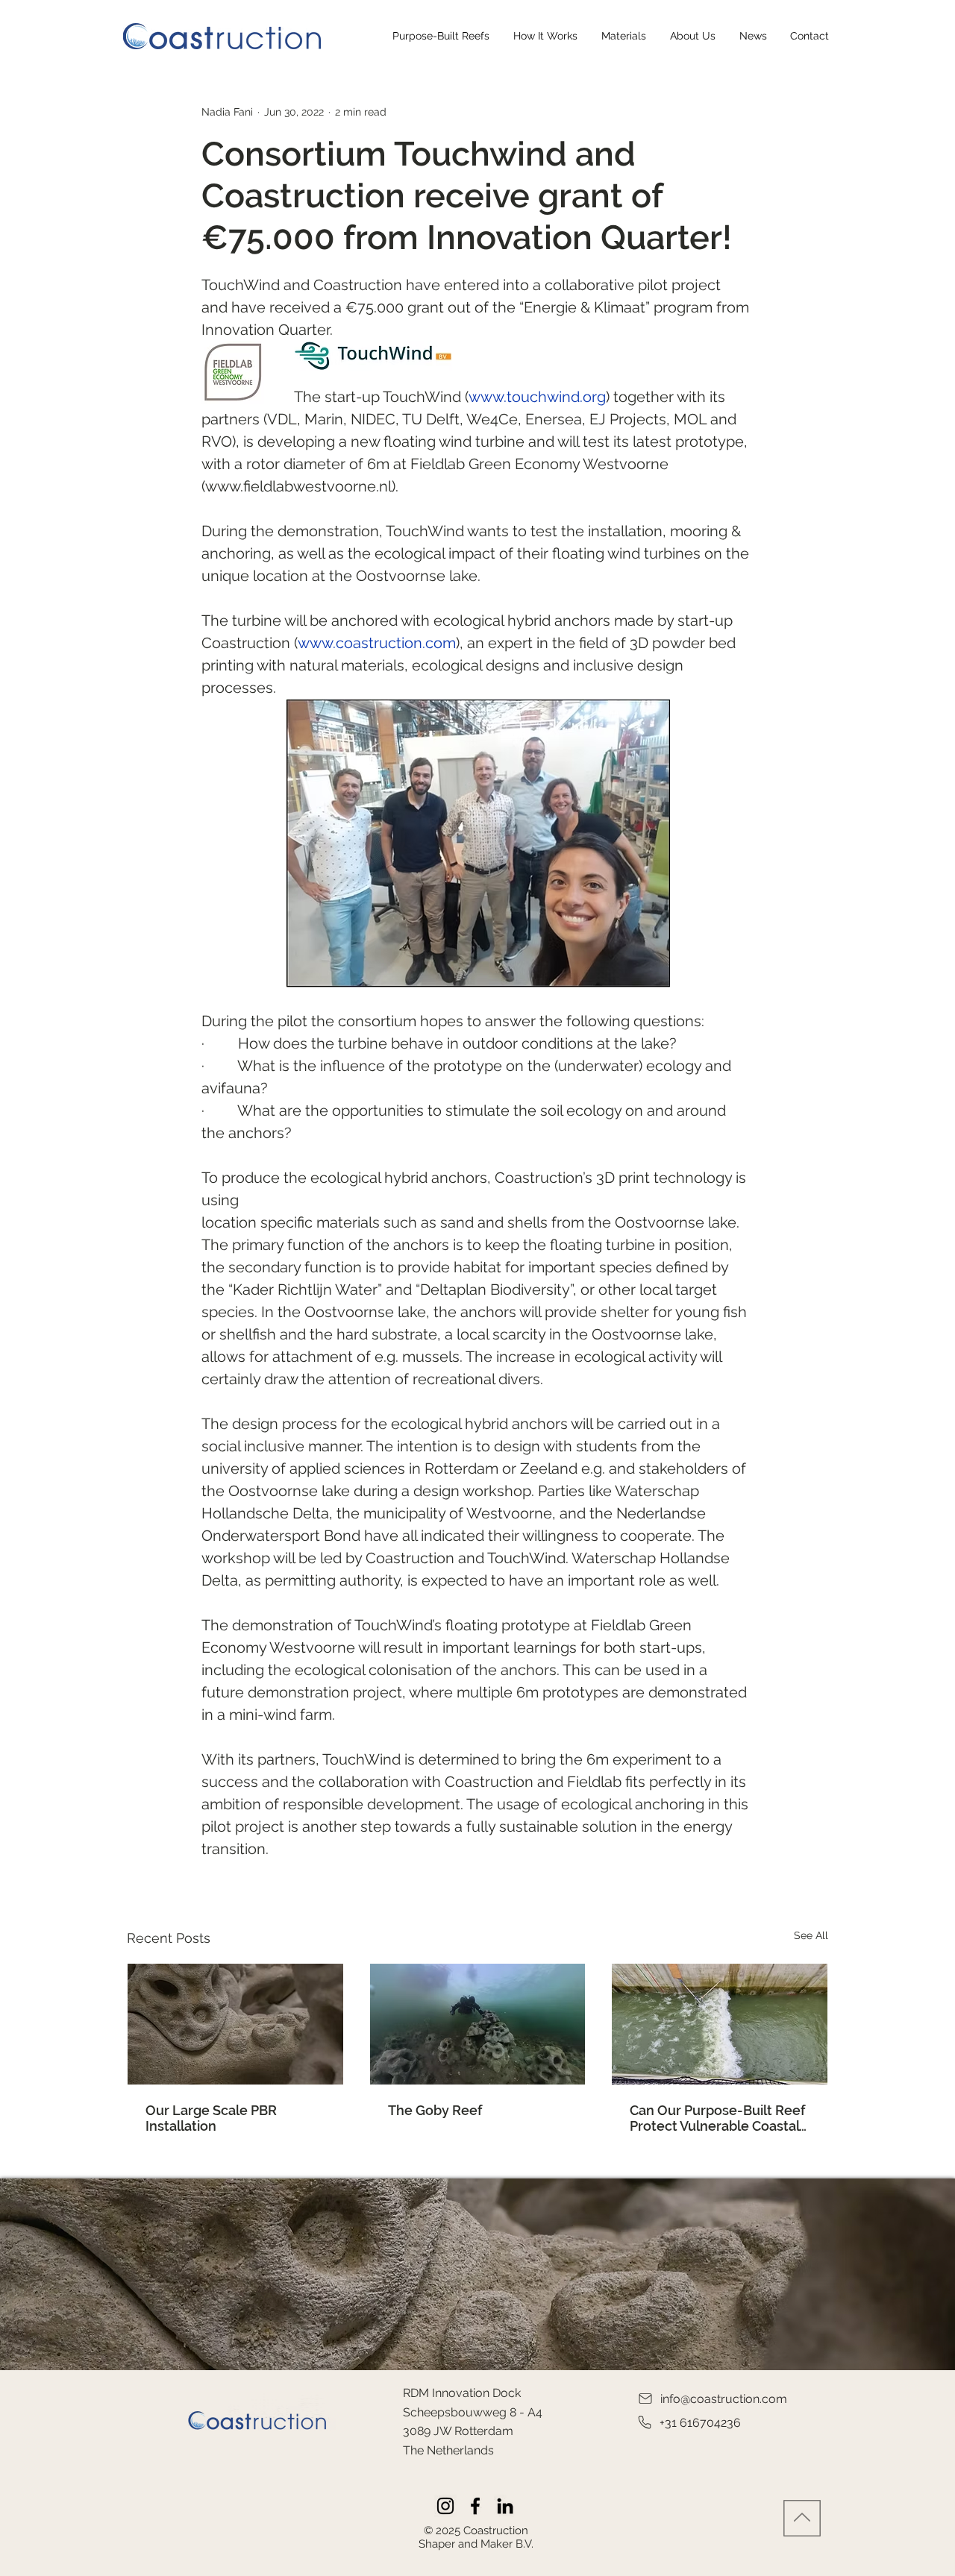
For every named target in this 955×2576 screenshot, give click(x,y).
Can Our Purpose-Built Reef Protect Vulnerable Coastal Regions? (717, 2118)
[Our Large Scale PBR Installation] (235, 2024)
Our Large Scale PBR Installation (211, 2118)
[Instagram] (445, 2506)
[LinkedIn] (505, 2506)
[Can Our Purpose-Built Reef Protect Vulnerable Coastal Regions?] (720, 2024)
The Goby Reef (435, 2110)
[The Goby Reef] (478, 2024)
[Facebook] (475, 2506)
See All (811, 1935)
